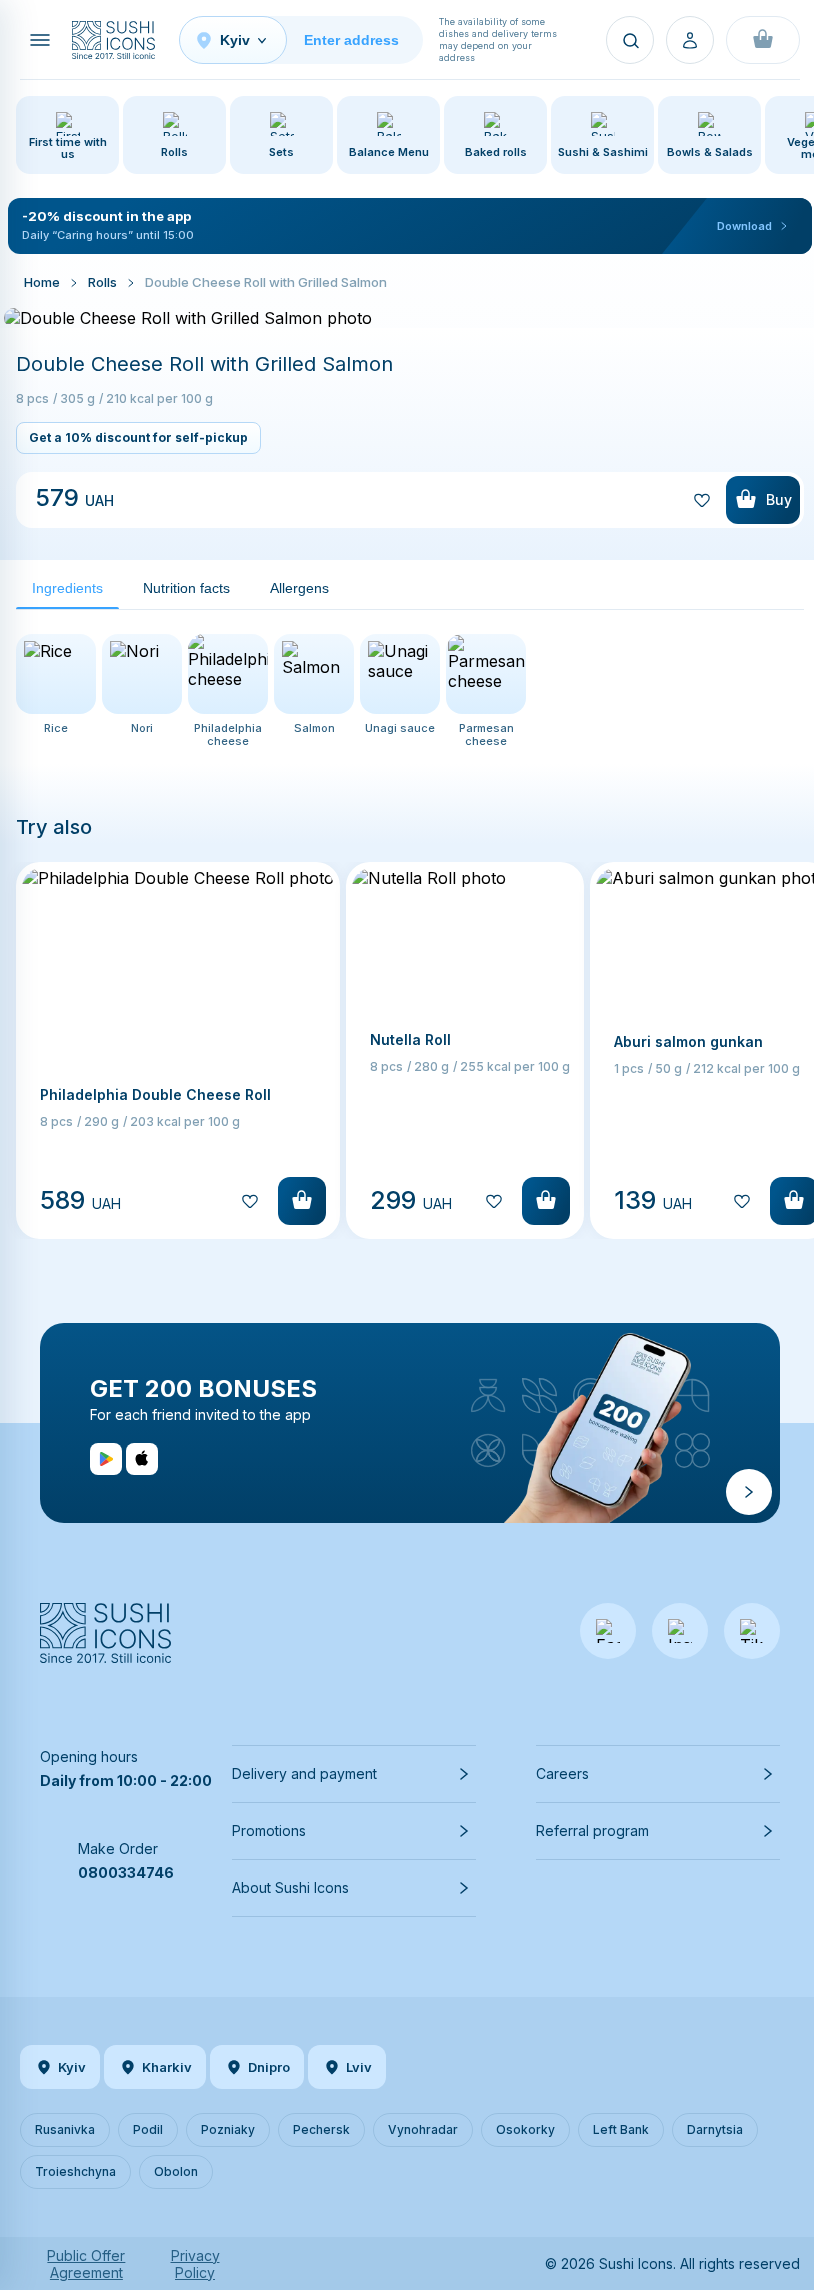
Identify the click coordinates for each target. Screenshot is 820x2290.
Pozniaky (228, 2129)
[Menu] (40, 40)
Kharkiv (167, 2067)
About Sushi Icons (290, 1887)
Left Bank (621, 2129)
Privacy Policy (195, 2264)
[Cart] (763, 40)
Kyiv (72, 2067)
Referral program (592, 1830)
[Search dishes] (630, 40)
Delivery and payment (304, 1773)
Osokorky (525, 2129)
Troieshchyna (75, 2171)
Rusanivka (65, 2129)
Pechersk (321, 2129)
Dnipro (269, 2067)
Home (42, 282)
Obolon (176, 2171)
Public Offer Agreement (86, 2264)
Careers (562, 1773)
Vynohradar (423, 2129)
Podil (148, 2129)
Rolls (102, 282)
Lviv (359, 2067)
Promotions (269, 1830)
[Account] (690, 40)
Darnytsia (715, 2129)
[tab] (67, 588)
